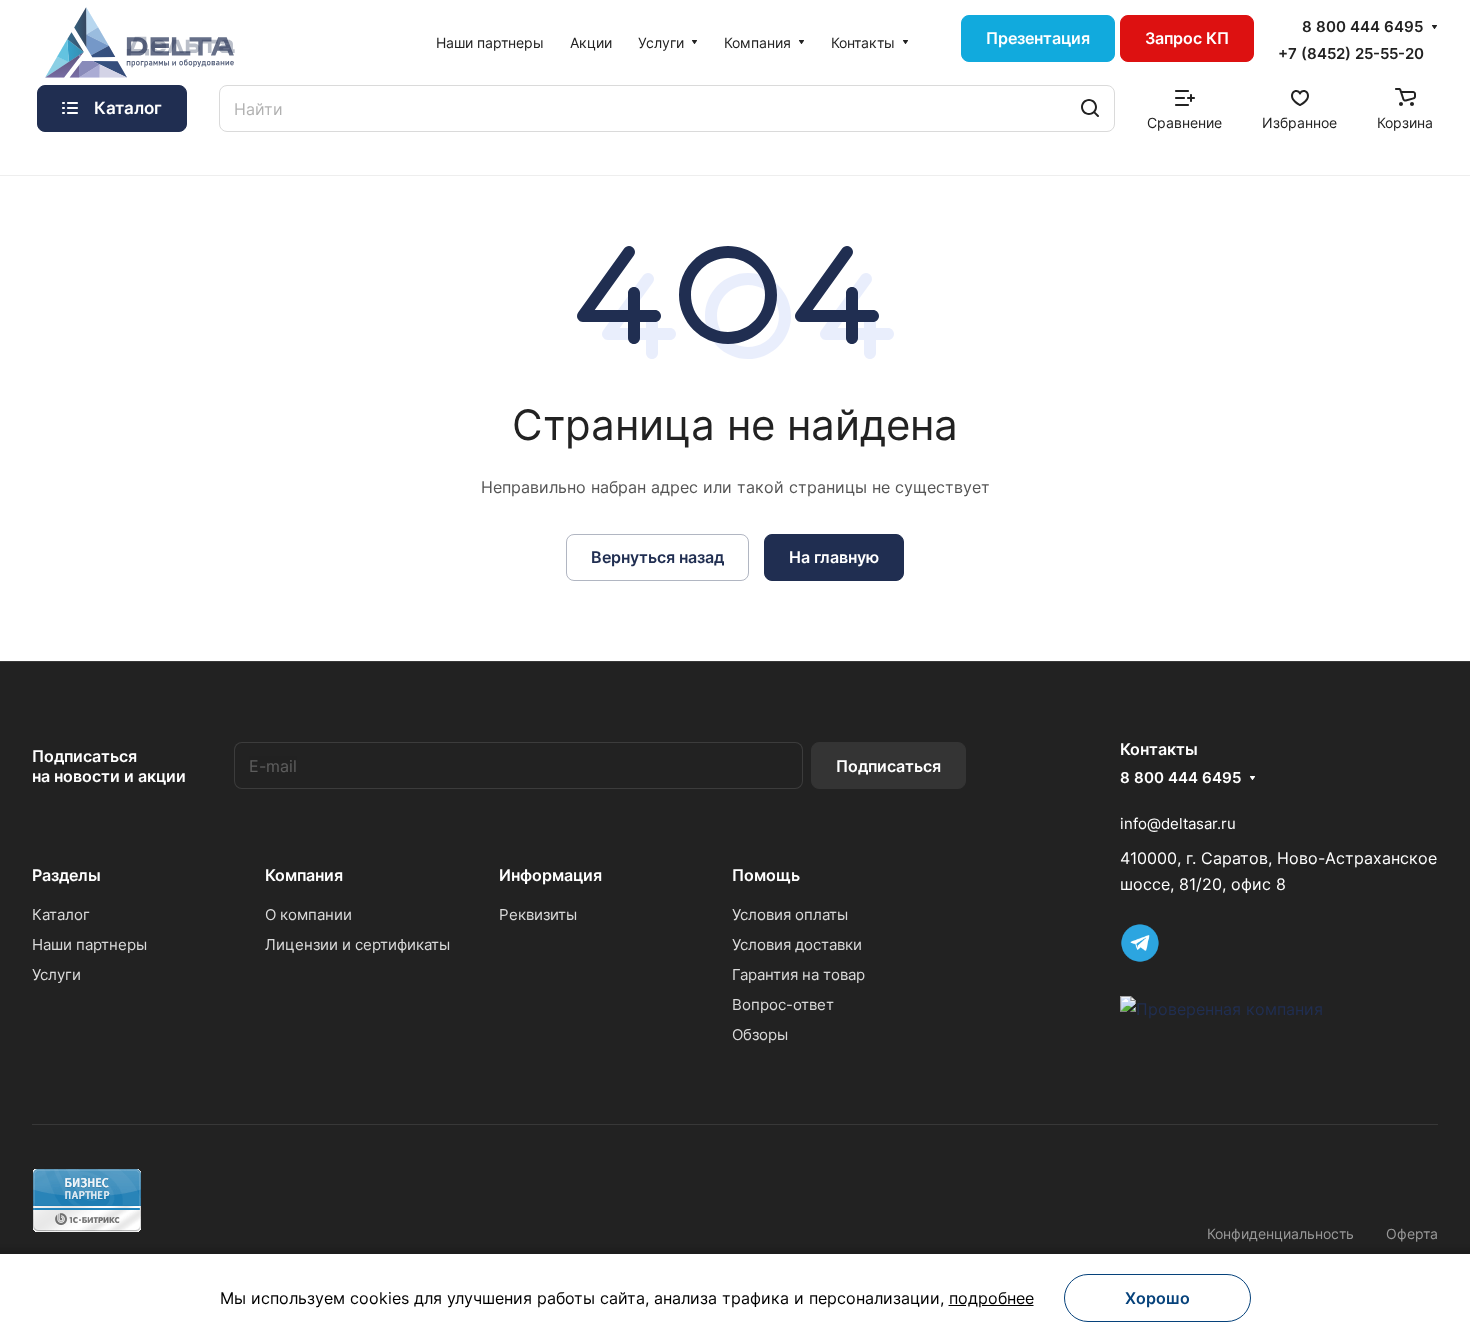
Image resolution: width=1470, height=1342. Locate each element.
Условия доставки (797, 944)
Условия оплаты (790, 914)
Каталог (61, 914)
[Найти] (1090, 108)
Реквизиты (538, 914)
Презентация (1038, 38)
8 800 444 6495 (1362, 27)
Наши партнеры (89, 944)
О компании (308, 914)
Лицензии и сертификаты (357, 944)
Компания (304, 875)
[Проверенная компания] (1221, 1009)
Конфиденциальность (1280, 1233)
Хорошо (1157, 1298)
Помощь (766, 875)
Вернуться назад (657, 557)
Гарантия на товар (798, 974)
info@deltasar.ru (1178, 823)
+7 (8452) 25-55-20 (1351, 53)
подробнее (991, 1298)
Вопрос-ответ (783, 1004)
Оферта (1412, 1233)
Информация (550, 875)
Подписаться (888, 766)
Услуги (56, 974)
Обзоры (760, 1034)
